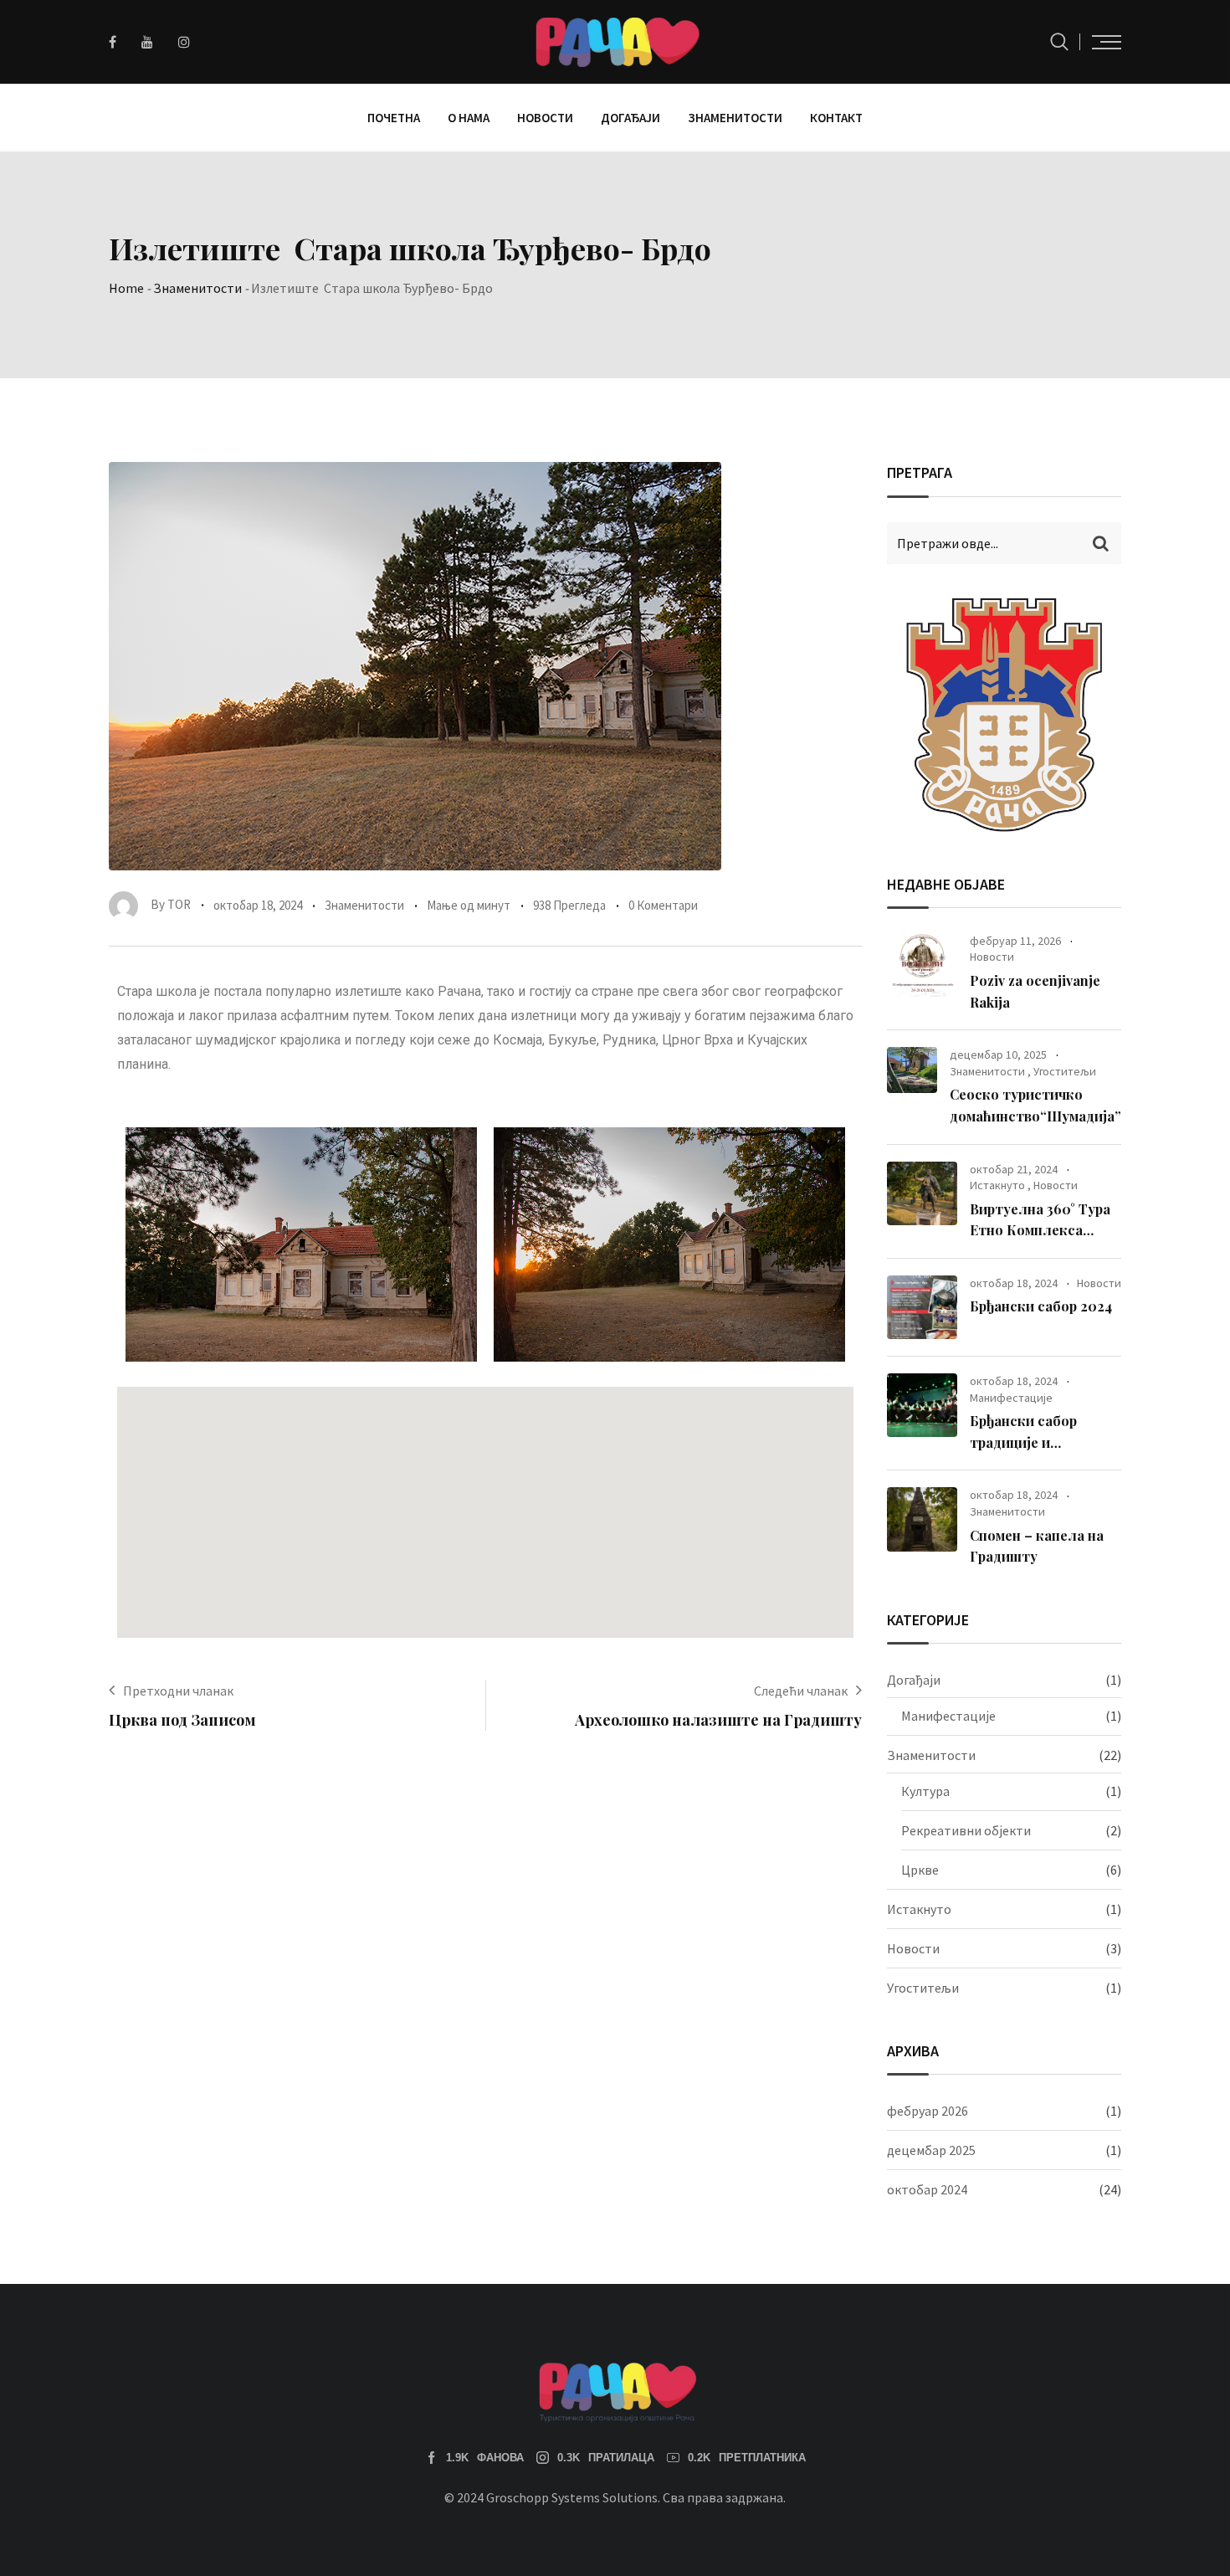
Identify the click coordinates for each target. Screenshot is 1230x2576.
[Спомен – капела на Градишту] (922, 1519)
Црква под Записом (182, 1720)
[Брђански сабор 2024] (922, 1307)
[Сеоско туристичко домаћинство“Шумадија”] (912, 1070)
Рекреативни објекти (966, 1830)
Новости (545, 118)
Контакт (836, 118)
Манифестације (1011, 1398)
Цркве (920, 1870)
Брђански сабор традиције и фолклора (1023, 1442)
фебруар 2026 (928, 2111)
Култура (925, 1791)
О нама (469, 118)
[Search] (1059, 41)
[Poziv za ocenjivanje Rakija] (922, 965)
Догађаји (630, 118)
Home (126, 288)
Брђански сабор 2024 (1041, 1306)
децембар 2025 (931, 2150)
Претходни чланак (178, 1691)
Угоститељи (1065, 1071)
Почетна (394, 118)
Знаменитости (735, 118)
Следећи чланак (801, 1691)
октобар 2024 (927, 2189)
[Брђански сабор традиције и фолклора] (922, 1405)
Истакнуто (997, 1185)
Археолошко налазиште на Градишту (718, 1720)
